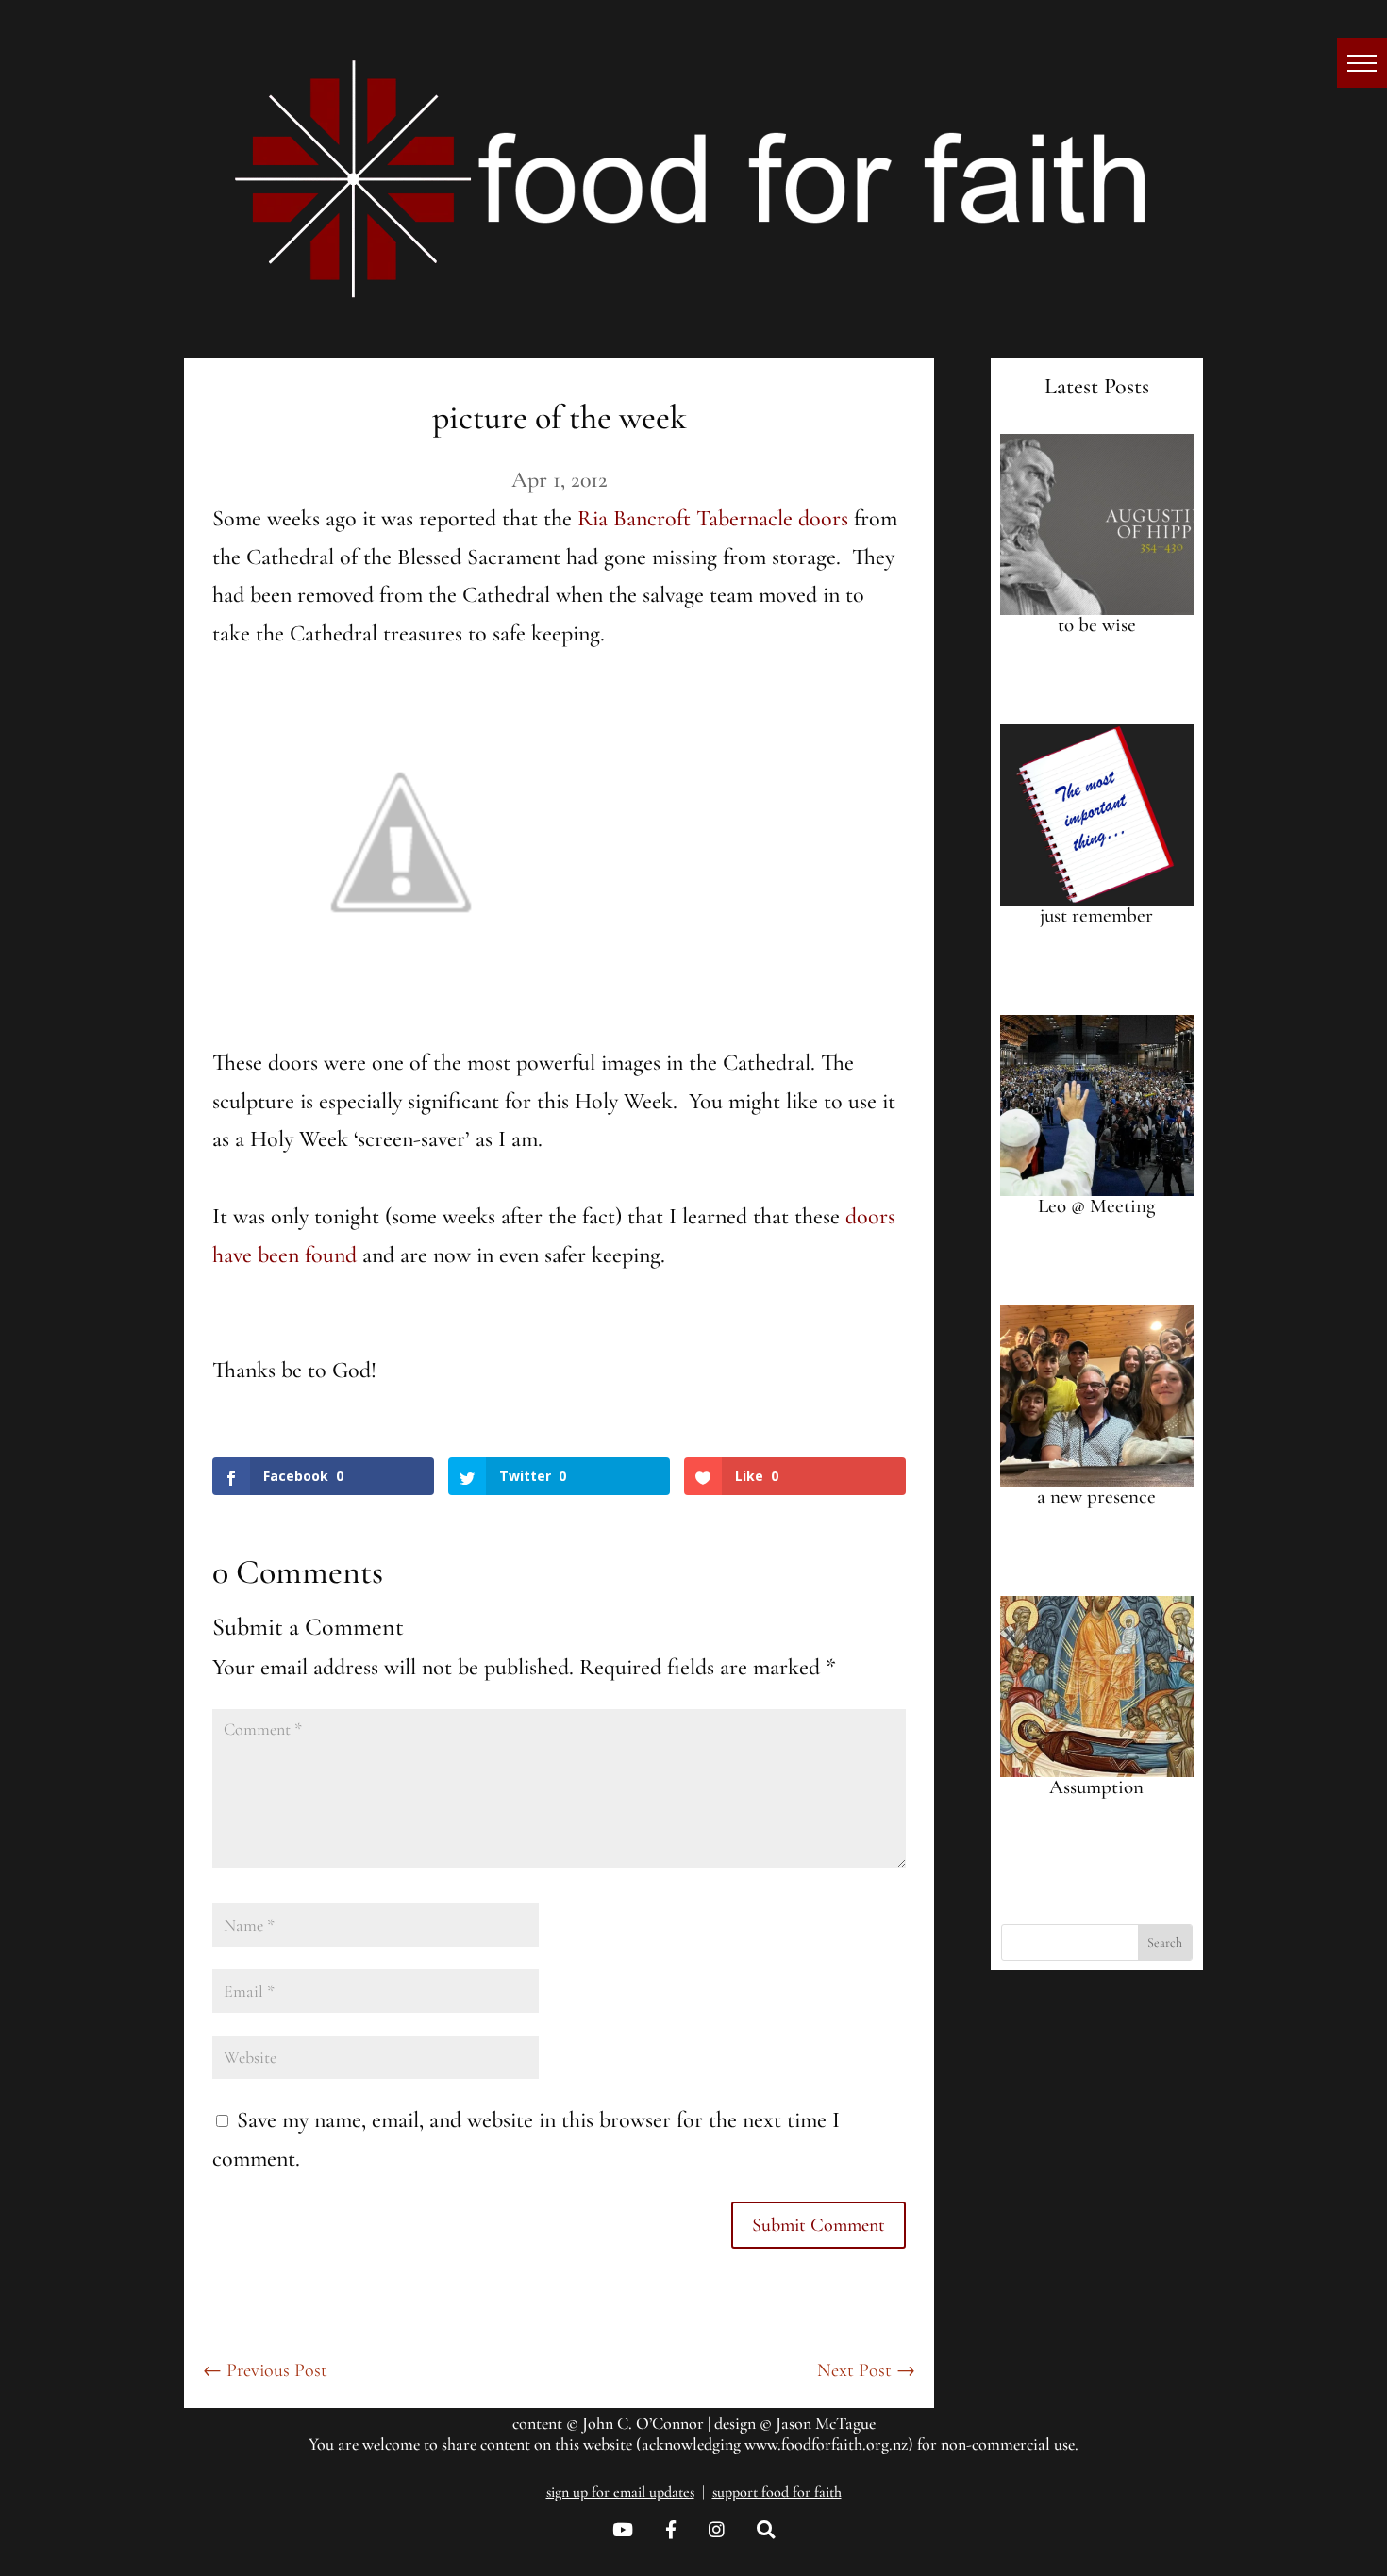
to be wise (1097, 625)
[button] (1362, 63)
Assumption (1096, 1787)
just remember (1096, 915)
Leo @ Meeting (1096, 1206)
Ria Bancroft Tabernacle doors (713, 518)
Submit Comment (819, 2225)
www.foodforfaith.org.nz (826, 2444)
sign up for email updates (620, 2492)
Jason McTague (826, 2423)
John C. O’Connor (643, 2423)
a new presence (1096, 1496)
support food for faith (777, 2492)
